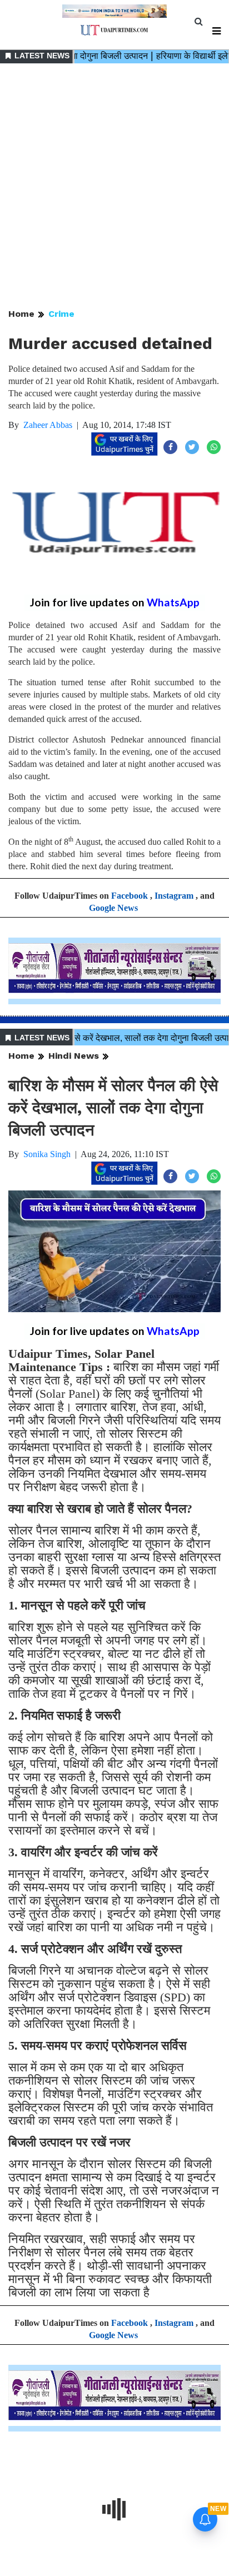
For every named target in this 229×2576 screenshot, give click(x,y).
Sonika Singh (47, 1154)
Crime (61, 314)
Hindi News (74, 1056)
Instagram (174, 896)
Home (21, 314)
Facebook (130, 896)
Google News (113, 908)
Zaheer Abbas (48, 425)
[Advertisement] (114, 187)
